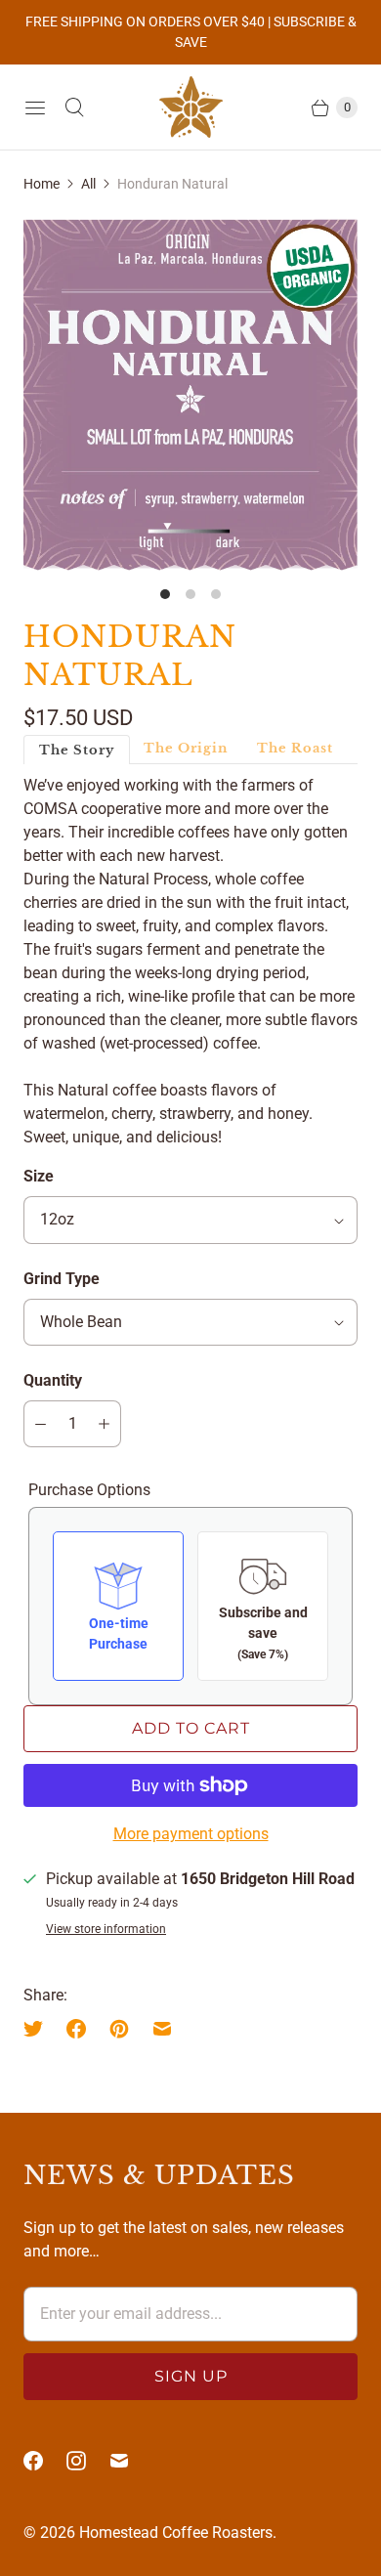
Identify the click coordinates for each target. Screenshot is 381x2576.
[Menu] (35, 107)
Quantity (53, 1380)
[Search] (74, 107)
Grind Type (62, 1279)
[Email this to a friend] (162, 2029)
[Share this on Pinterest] (119, 2029)
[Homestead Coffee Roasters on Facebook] (45, 2461)
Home (42, 184)
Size (39, 1176)
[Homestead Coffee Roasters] (191, 107)
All (88, 184)
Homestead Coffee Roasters (176, 2533)
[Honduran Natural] (190, 394)
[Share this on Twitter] (39, 2029)
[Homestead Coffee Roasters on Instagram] (88, 2461)
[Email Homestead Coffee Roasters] (131, 2461)
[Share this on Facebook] (76, 2029)
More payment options (191, 1834)
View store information (106, 1930)
